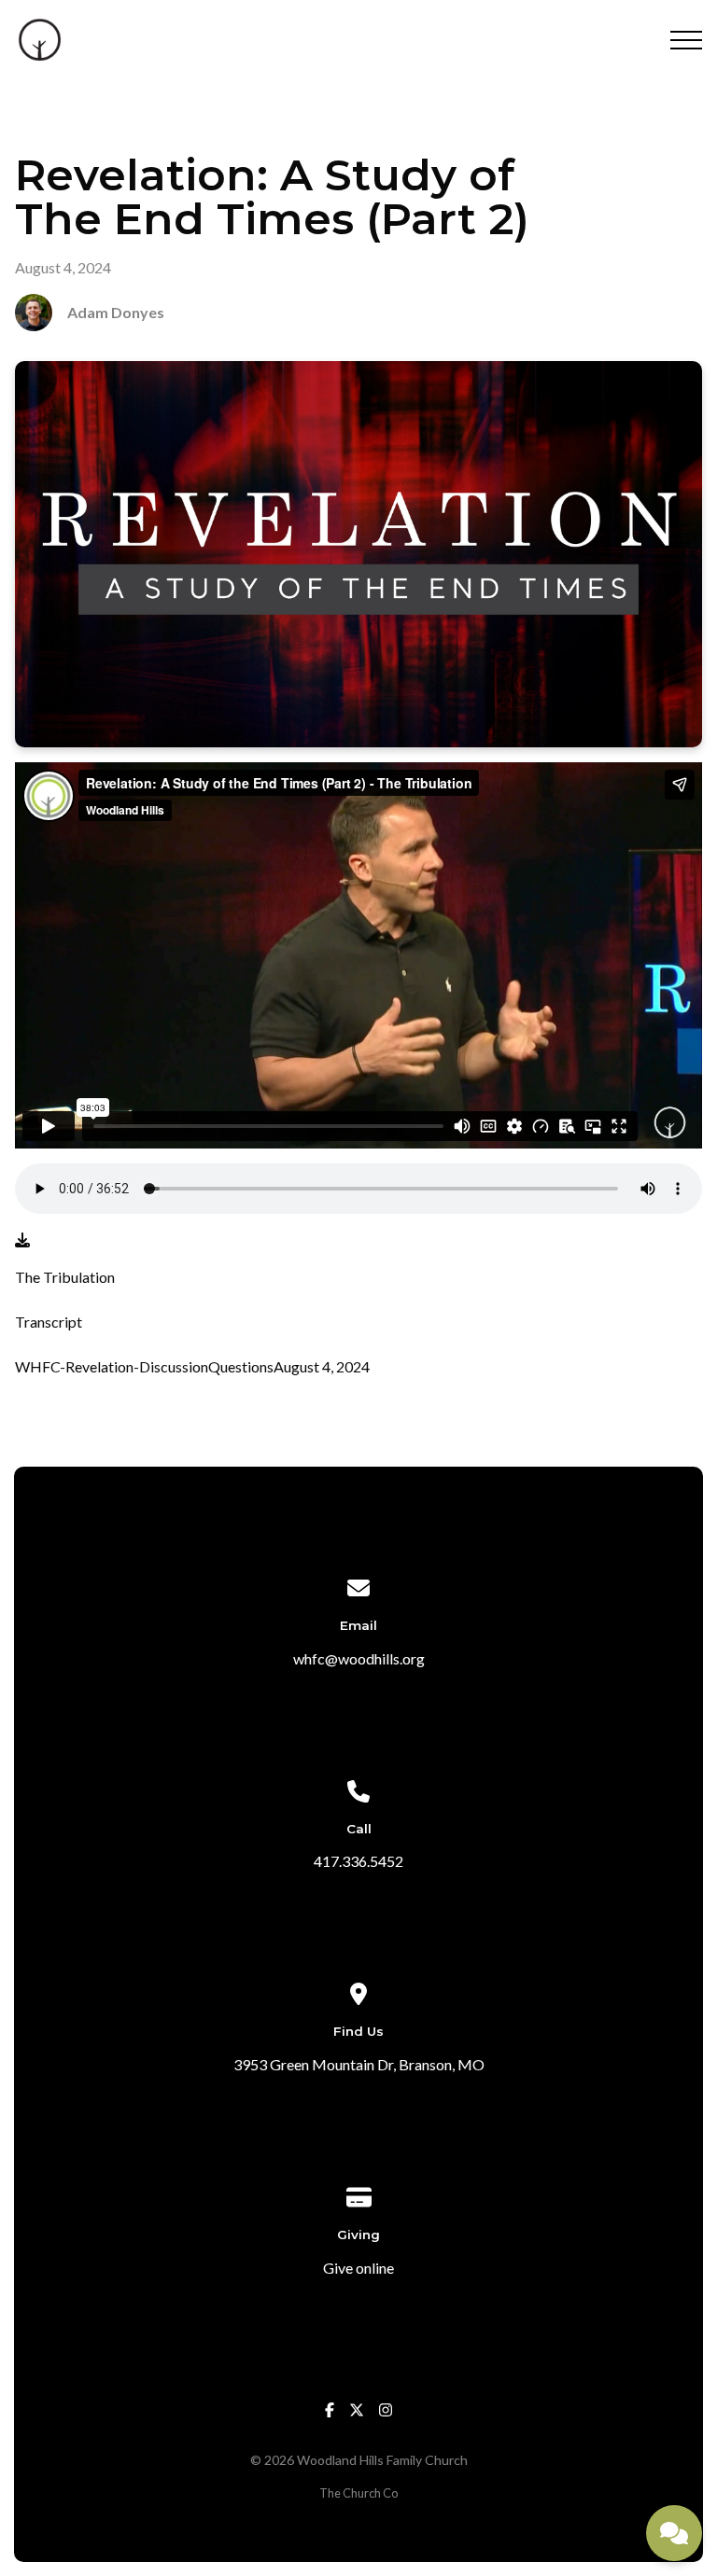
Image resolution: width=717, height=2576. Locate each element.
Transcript (49, 1322)
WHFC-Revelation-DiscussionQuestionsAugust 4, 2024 (192, 1366)
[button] (686, 40)
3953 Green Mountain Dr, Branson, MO (359, 2064)
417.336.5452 (358, 1861)
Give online (358, 2268)
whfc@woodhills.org (359, 1658)
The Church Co (358, 2493)
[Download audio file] (22, 1240)
